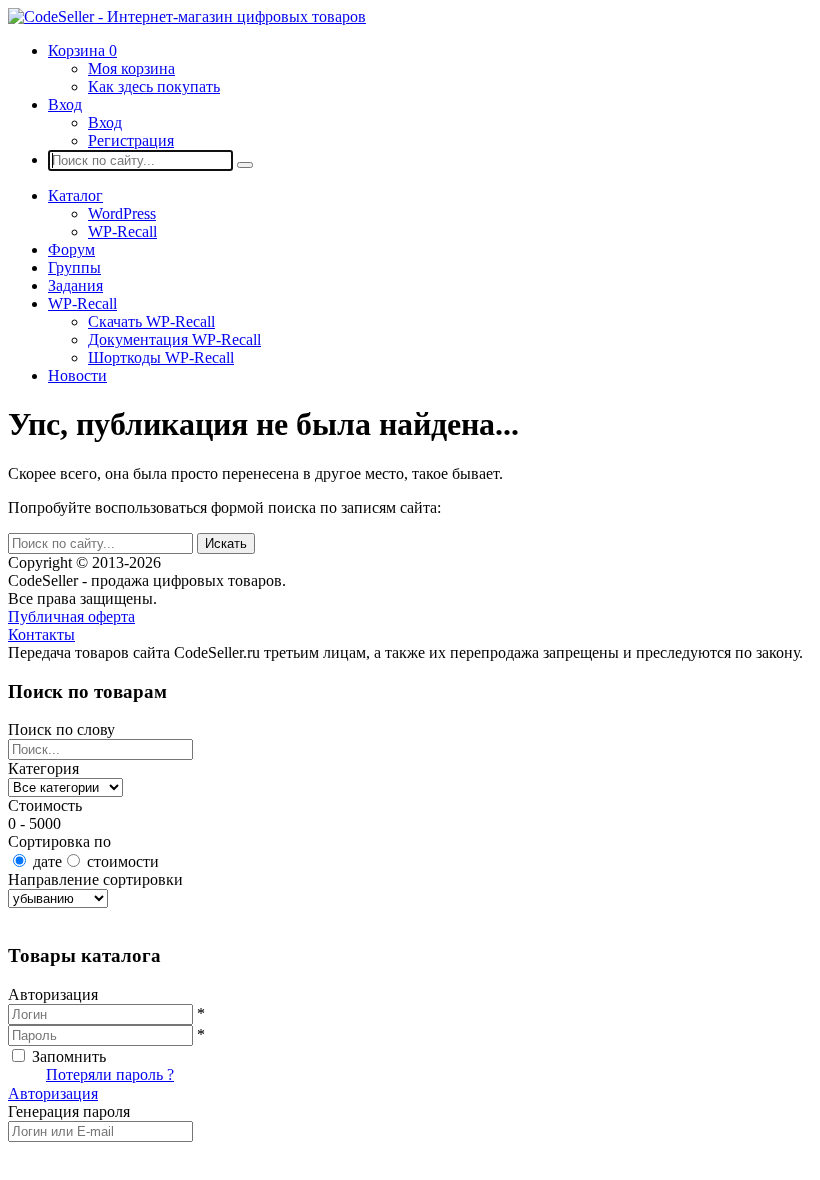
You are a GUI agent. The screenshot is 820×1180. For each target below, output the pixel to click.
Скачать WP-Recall (151, 321)
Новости (77, 375)
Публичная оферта (71, 616)
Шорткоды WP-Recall (161, 357)
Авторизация (53, 1093)
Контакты (41, 634)
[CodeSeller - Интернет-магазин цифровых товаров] (187, 16)
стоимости (123, 861)
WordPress (122, 213)
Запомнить (69, 1056)
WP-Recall (122, 231)
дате (47, 861)
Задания (75, 285)
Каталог (75, 195)
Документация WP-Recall (174, 339)
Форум (71, 249)
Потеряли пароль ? (110, 1074)
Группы (74, 267)
